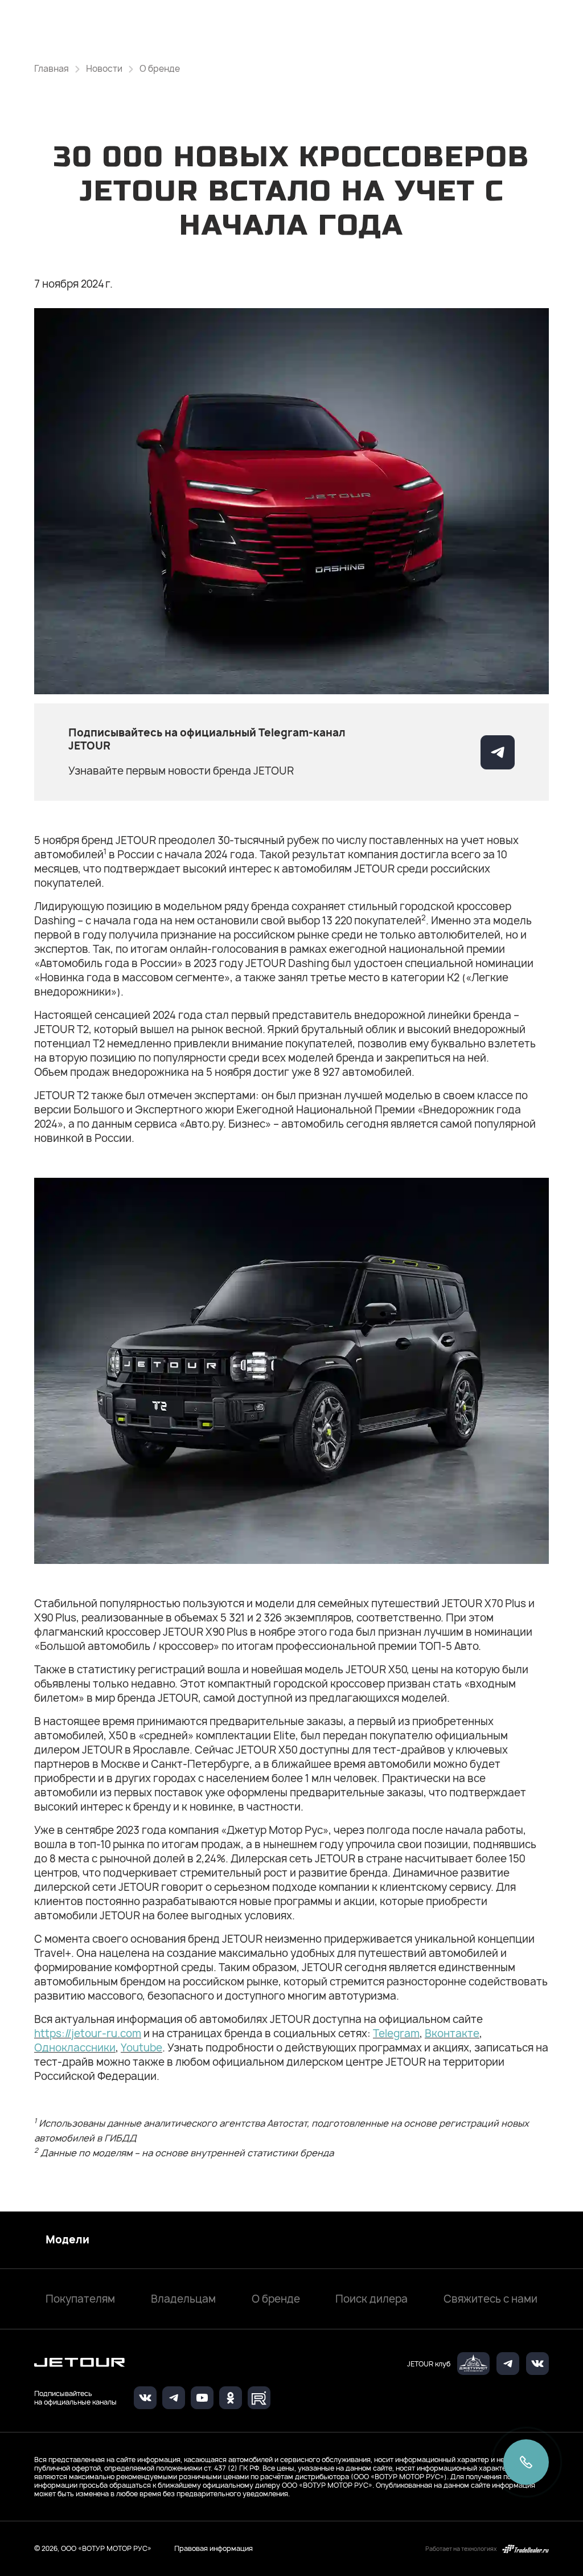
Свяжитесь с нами (490, 2299)
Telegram (396, 2034)
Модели (67, 2240)
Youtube (141, 2048)
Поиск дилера (371, 2299)
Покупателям (80, 2299)
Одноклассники (75, 2048)
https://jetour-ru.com (88, 2034)
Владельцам (183, 2299)
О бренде (276, 2299)
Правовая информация (214, 2548)
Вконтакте (452, 2034)
